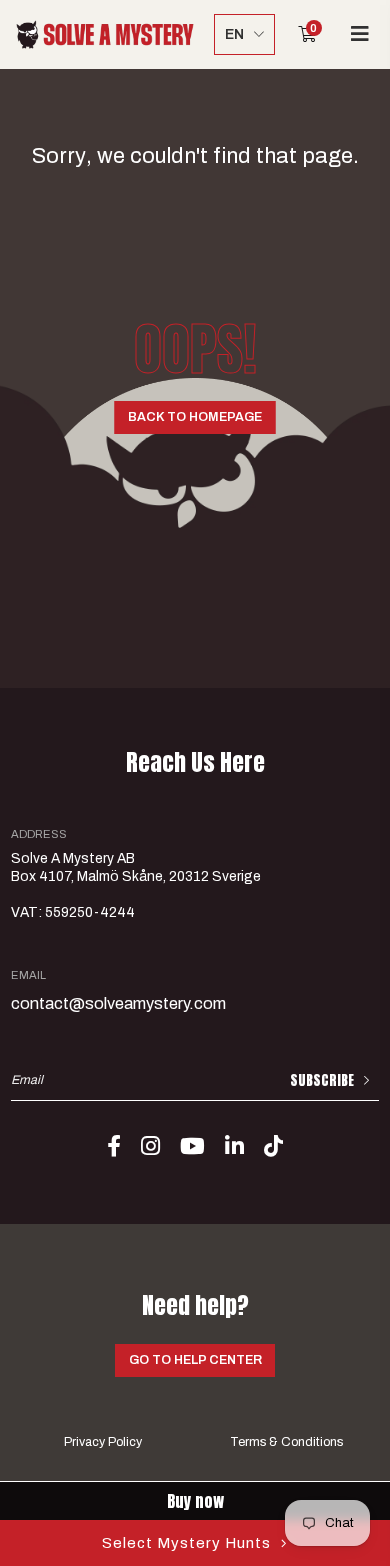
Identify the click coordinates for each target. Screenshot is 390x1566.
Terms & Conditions (286, 1442)
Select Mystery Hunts (186, 1543)
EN (234, 34)
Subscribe (322, 1080)
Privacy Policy (103, 1442)
